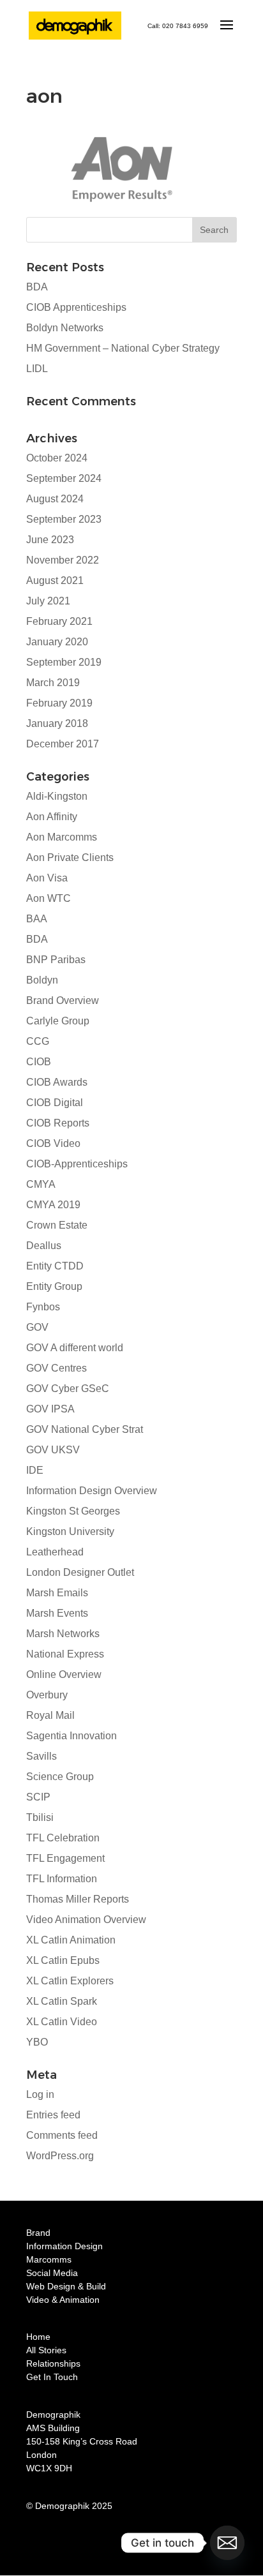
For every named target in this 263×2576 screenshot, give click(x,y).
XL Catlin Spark (62, 2001)
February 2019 (59, 703)
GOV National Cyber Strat (85, 1429)
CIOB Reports (58, 1123)
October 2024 (57, 458)
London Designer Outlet (80, 1572)
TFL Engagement (65, 1858)
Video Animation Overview (86, 1920)
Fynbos (43, 1307)
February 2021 (59, 621)
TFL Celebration (63, 1838)
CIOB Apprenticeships (76, 307)
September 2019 (64, 662)
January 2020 (57, 642)
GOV (37, 1327)
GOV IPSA (50, 1409)
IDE (35, 1470)
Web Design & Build (66, 2286)
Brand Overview (63, 1000)
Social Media (52, 2273)
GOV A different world (75, 1348)
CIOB (39, 1062)
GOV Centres (56, 1368)
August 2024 (55, 499)
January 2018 (57, 723)
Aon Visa (47, 878)
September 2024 (64, 478)
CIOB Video (53, 1143)
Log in (40, 2094)
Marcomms (49, 2259)
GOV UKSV (53, 1450)
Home (38, 2337)
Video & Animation (63, 2300)
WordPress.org (60, 2156)
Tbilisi (40, 1817)
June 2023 (50, 540)
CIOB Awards (57, 1082)
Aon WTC (49, 898)
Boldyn (42, 980)
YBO (37, 2042)
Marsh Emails (57, 1593)
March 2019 (53, 683)
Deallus (44, 1246)
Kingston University (70, 1531)
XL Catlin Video (62, 2022)
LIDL (37, 369)
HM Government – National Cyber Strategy (123, 348)
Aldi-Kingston (57, 796)
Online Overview (64, 1674)
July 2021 (48, 601)
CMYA (41, 1184)
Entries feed (53, 2115)
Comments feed (62, 2135)
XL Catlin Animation (71, 1940)
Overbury (47, 1695)
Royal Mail (50, 1715)
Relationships (53, 2363)
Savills (41, 1756)
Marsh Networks (63, 1634)
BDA (37, 287)
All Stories (46, 2350)
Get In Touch (52, 2377)
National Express (65, 1654)
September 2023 (64, 519)
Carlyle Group (58, 1021)
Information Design (64, 2246)
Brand (38, 2233)
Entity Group (54, 1286)
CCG (38, 1041)
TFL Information (62, 1879)
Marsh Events (57, 1613)
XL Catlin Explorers (70, 1981)
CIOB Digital (55, 1103)
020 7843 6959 (185, 26)
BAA (37, 919)
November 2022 (63, 560)
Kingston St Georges (73, 1511)
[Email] (227, 2543)
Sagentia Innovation (71, 1736)
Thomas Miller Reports (78, 1899)
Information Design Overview (92, 1491)
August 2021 (55, 580)
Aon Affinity (52, 817)
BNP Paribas (56, 960)
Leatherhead (55, 1552)
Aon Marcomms (62, 837)
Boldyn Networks (65, 328)
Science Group (60, 1777)
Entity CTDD (55, 1266)
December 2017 (63, 744)
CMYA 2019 (53, 1205)
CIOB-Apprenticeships (77, 1164)
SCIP (38, 1797)
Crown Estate (57, 1225)
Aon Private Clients (70, 857)
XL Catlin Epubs (63, 1960)
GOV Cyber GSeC (68, 1389)
